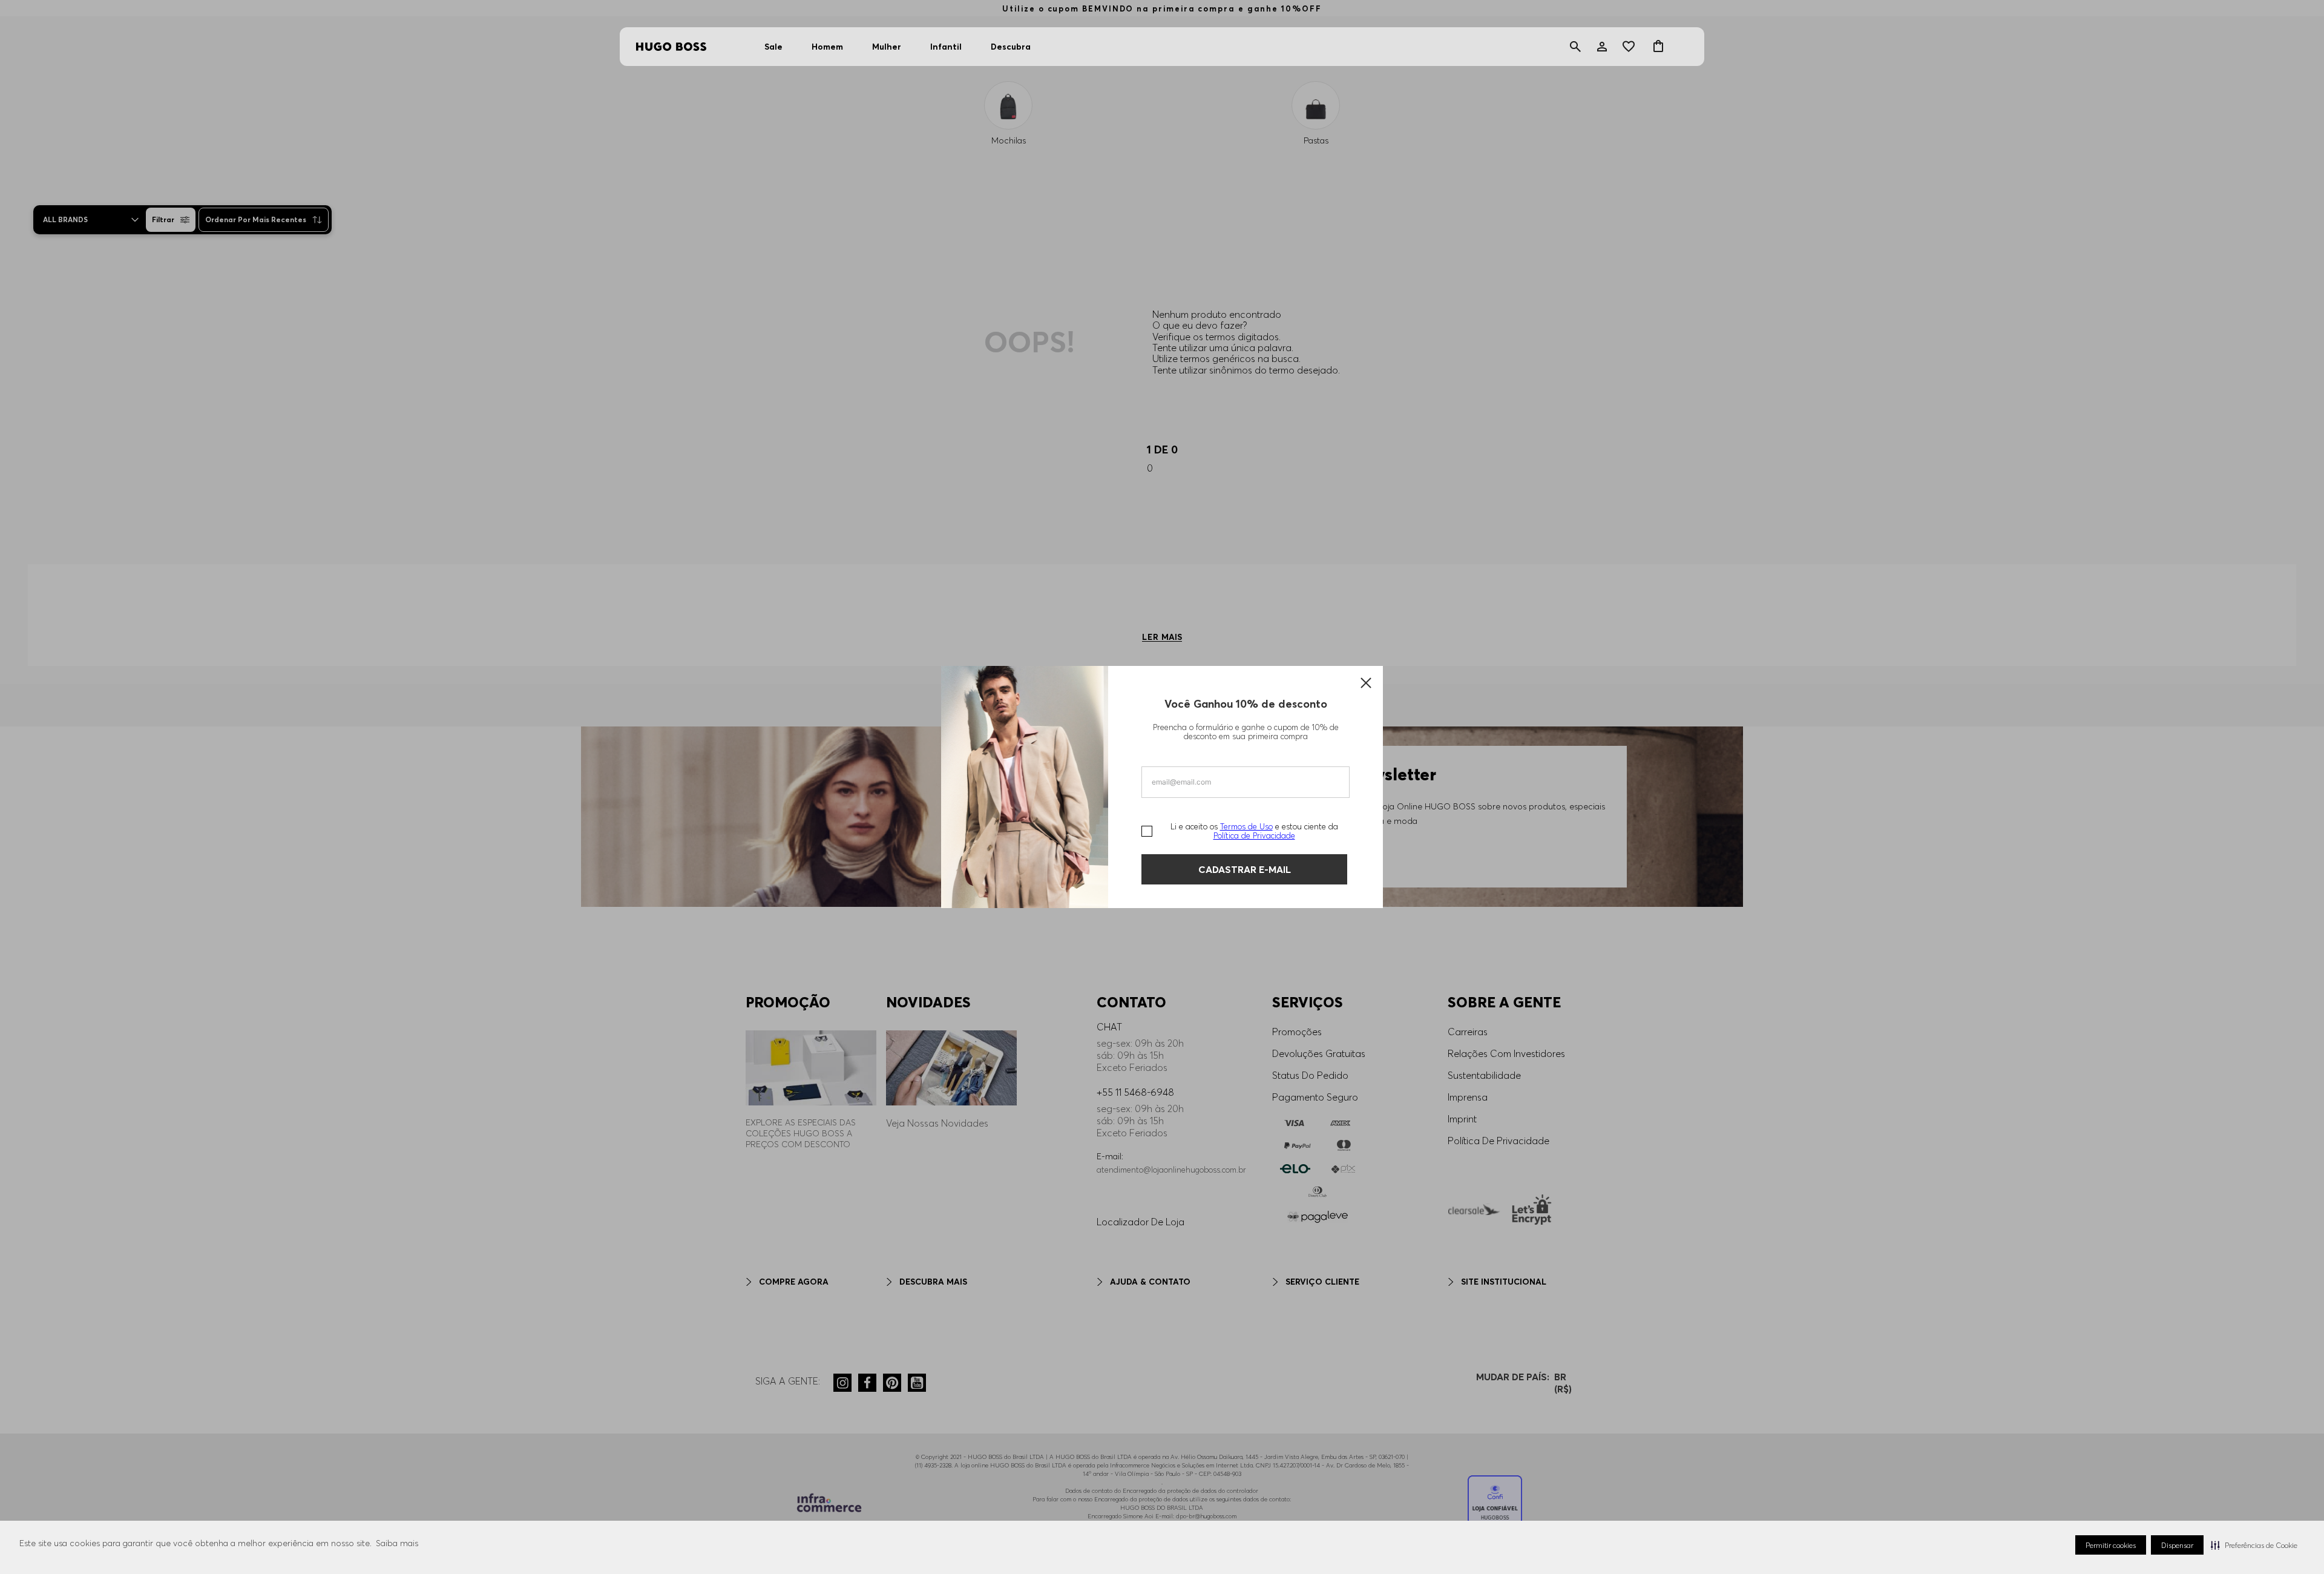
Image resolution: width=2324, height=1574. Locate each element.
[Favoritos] (1630, 47)
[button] (2254, 1545)
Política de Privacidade (1254, 835)
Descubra (1011, 47)
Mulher (887, 47)
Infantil (946, 47)
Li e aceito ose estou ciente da (1254, 831)
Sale (773, 47)
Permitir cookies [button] (2111, 1545)
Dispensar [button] (2177, 1545)
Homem (827, 47)
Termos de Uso (1246, 826)
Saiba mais (397, 1543)
